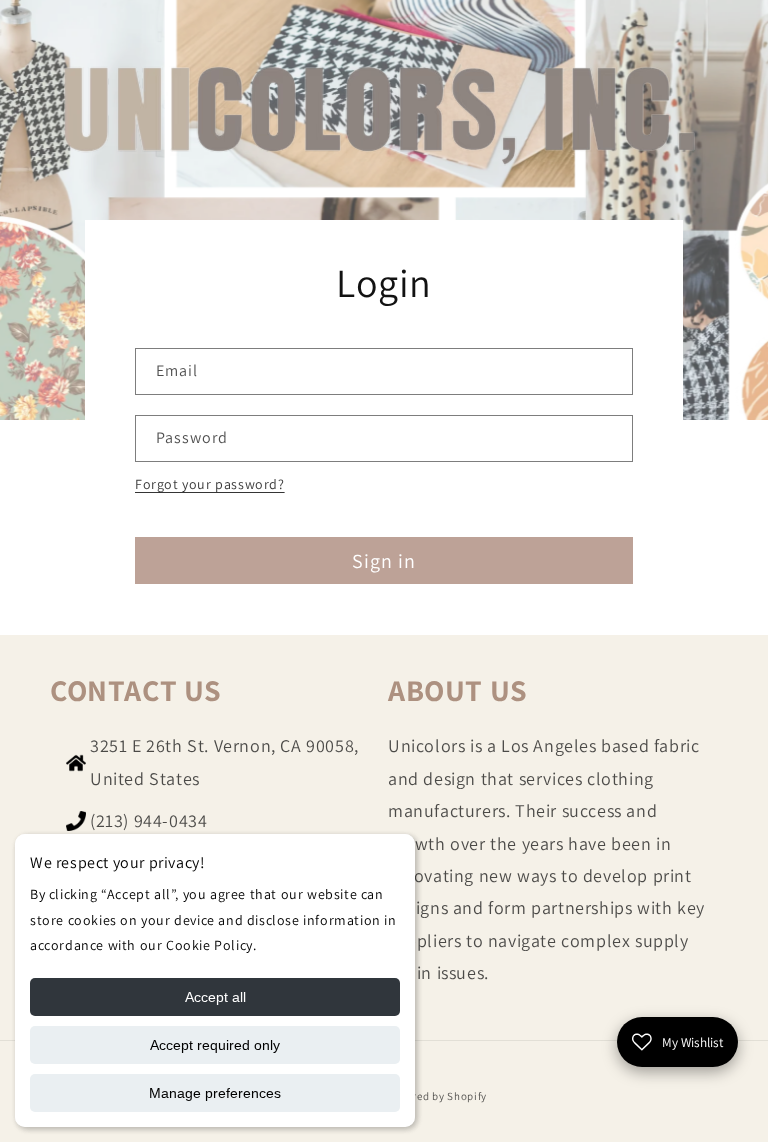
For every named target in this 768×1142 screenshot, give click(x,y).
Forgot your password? (210, 484)
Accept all (215, 997)
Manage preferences (215, 1093)
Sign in (384, 561)
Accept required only (215, 1045)
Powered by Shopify (436, 1096)
